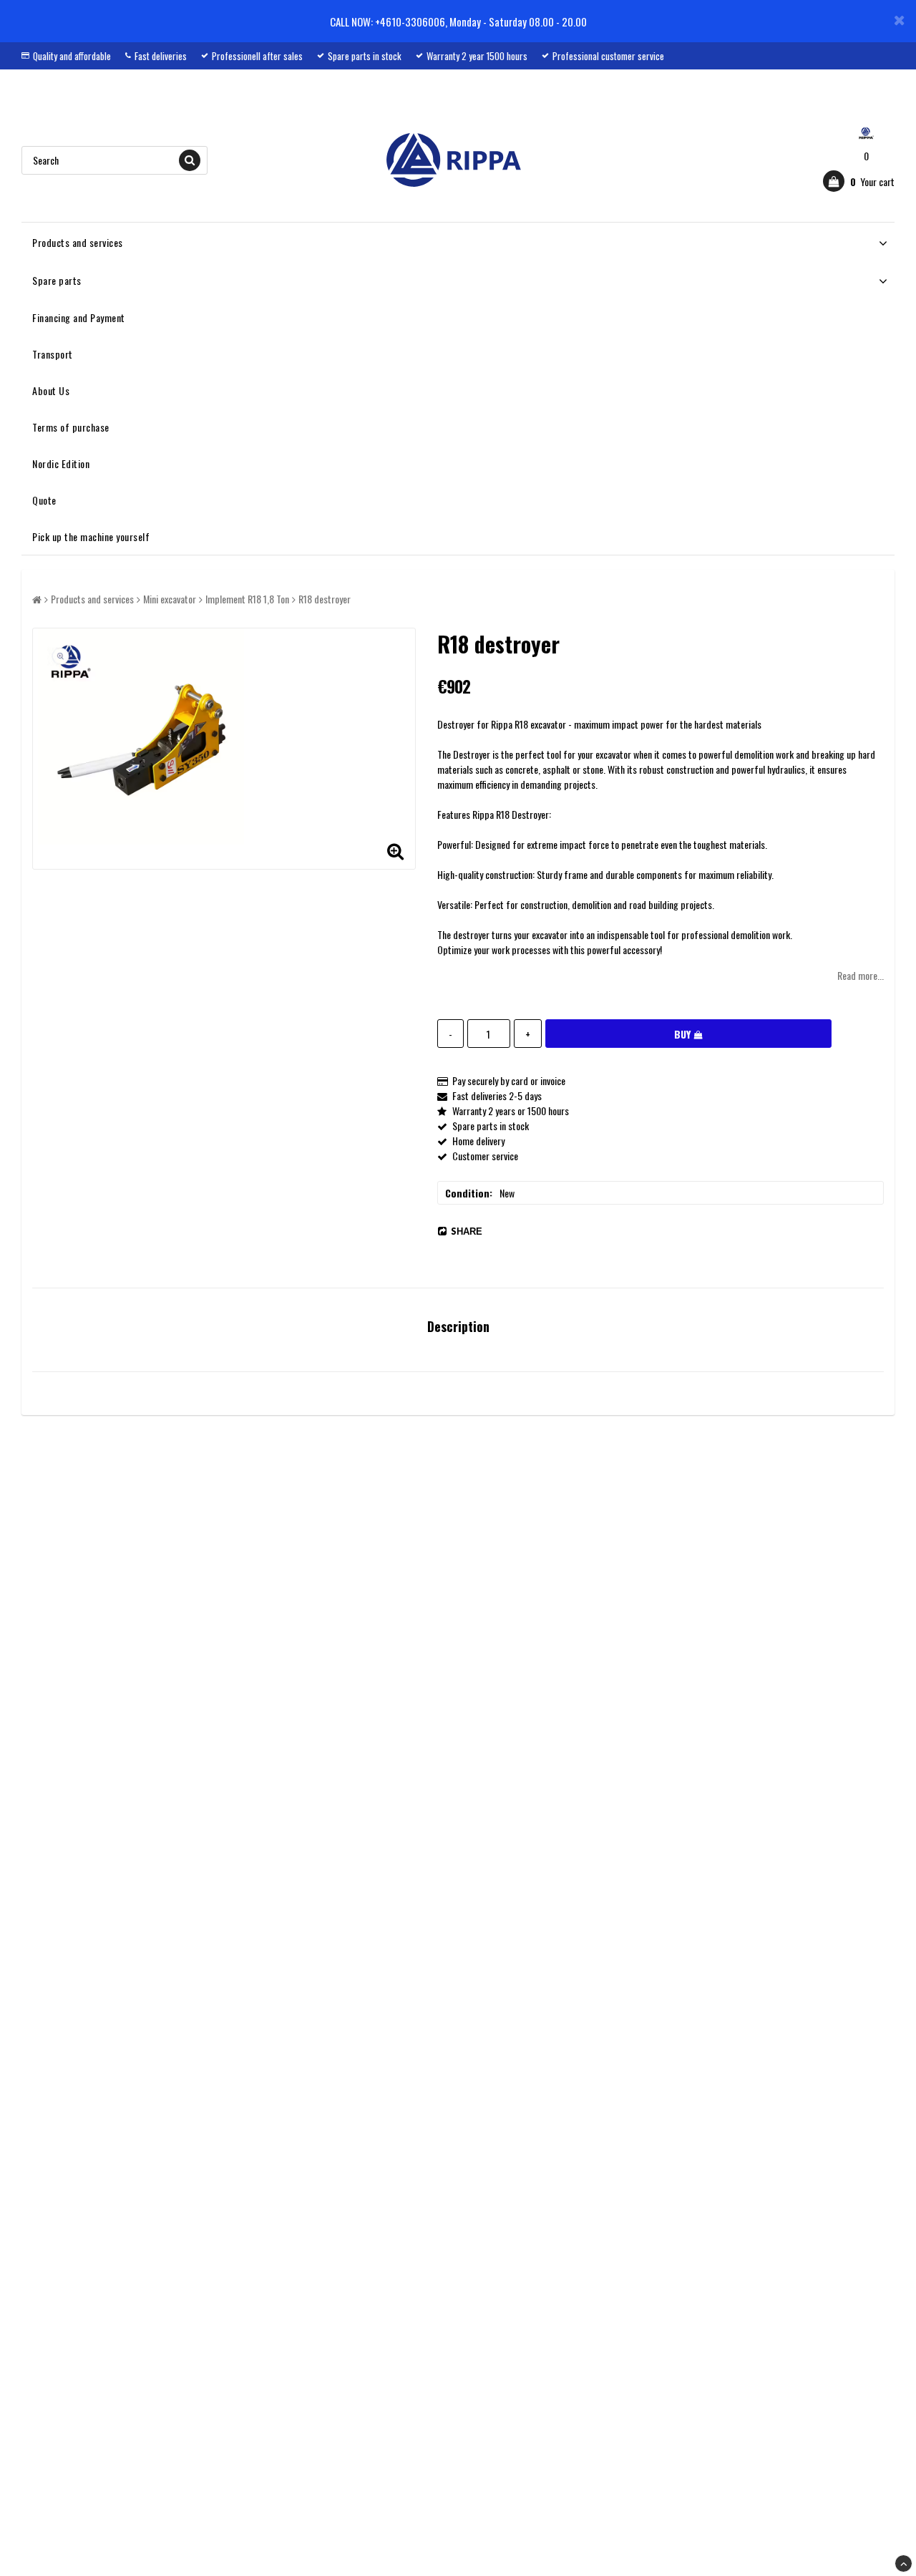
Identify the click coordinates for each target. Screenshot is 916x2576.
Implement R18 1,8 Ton (247, 599)
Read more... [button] (861, 975)
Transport (53, 354)
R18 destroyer (325, 599)
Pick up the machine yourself (91, 536)
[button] (859, 181)
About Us (51, 390)
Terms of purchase (71, 427)
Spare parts (57, 280)
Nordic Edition (61, 463)
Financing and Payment (79, 317)
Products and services (78, 242)
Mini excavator (170, 599)
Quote (44, 500)
